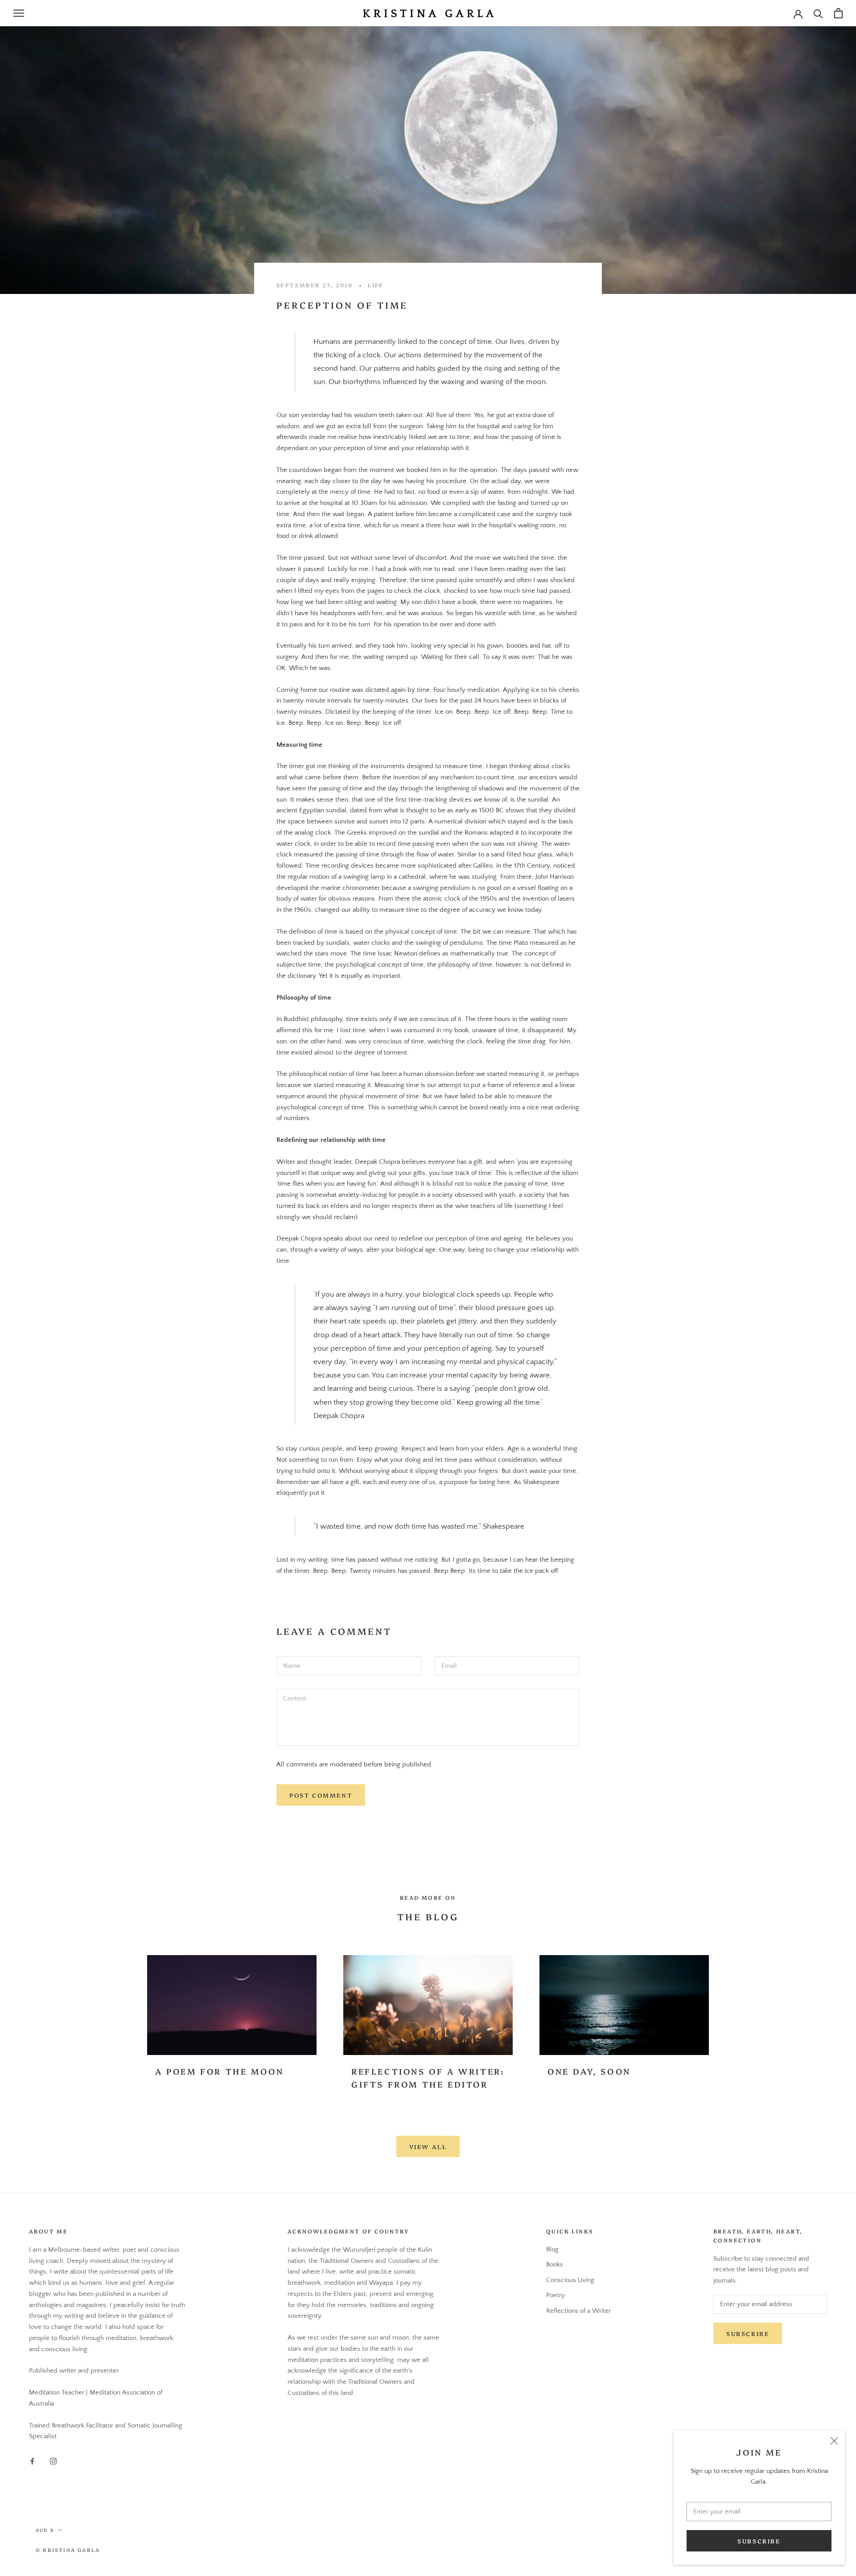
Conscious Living (570, 2280)
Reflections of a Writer (578, 2311)
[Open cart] (838, 13)
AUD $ (45, 2530)
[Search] (818, 13)
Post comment (321, 1795)
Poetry (556, 2295)
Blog (552, 2249)
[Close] (834, 2441)
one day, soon (589, 2071)
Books (555, 2264)
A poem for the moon (219, 2071)
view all (428, 2146)
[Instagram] (53, 2461)
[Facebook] (32, 2461)
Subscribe (759, 2541)
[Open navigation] (19, 13)
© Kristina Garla (68, 2550)
